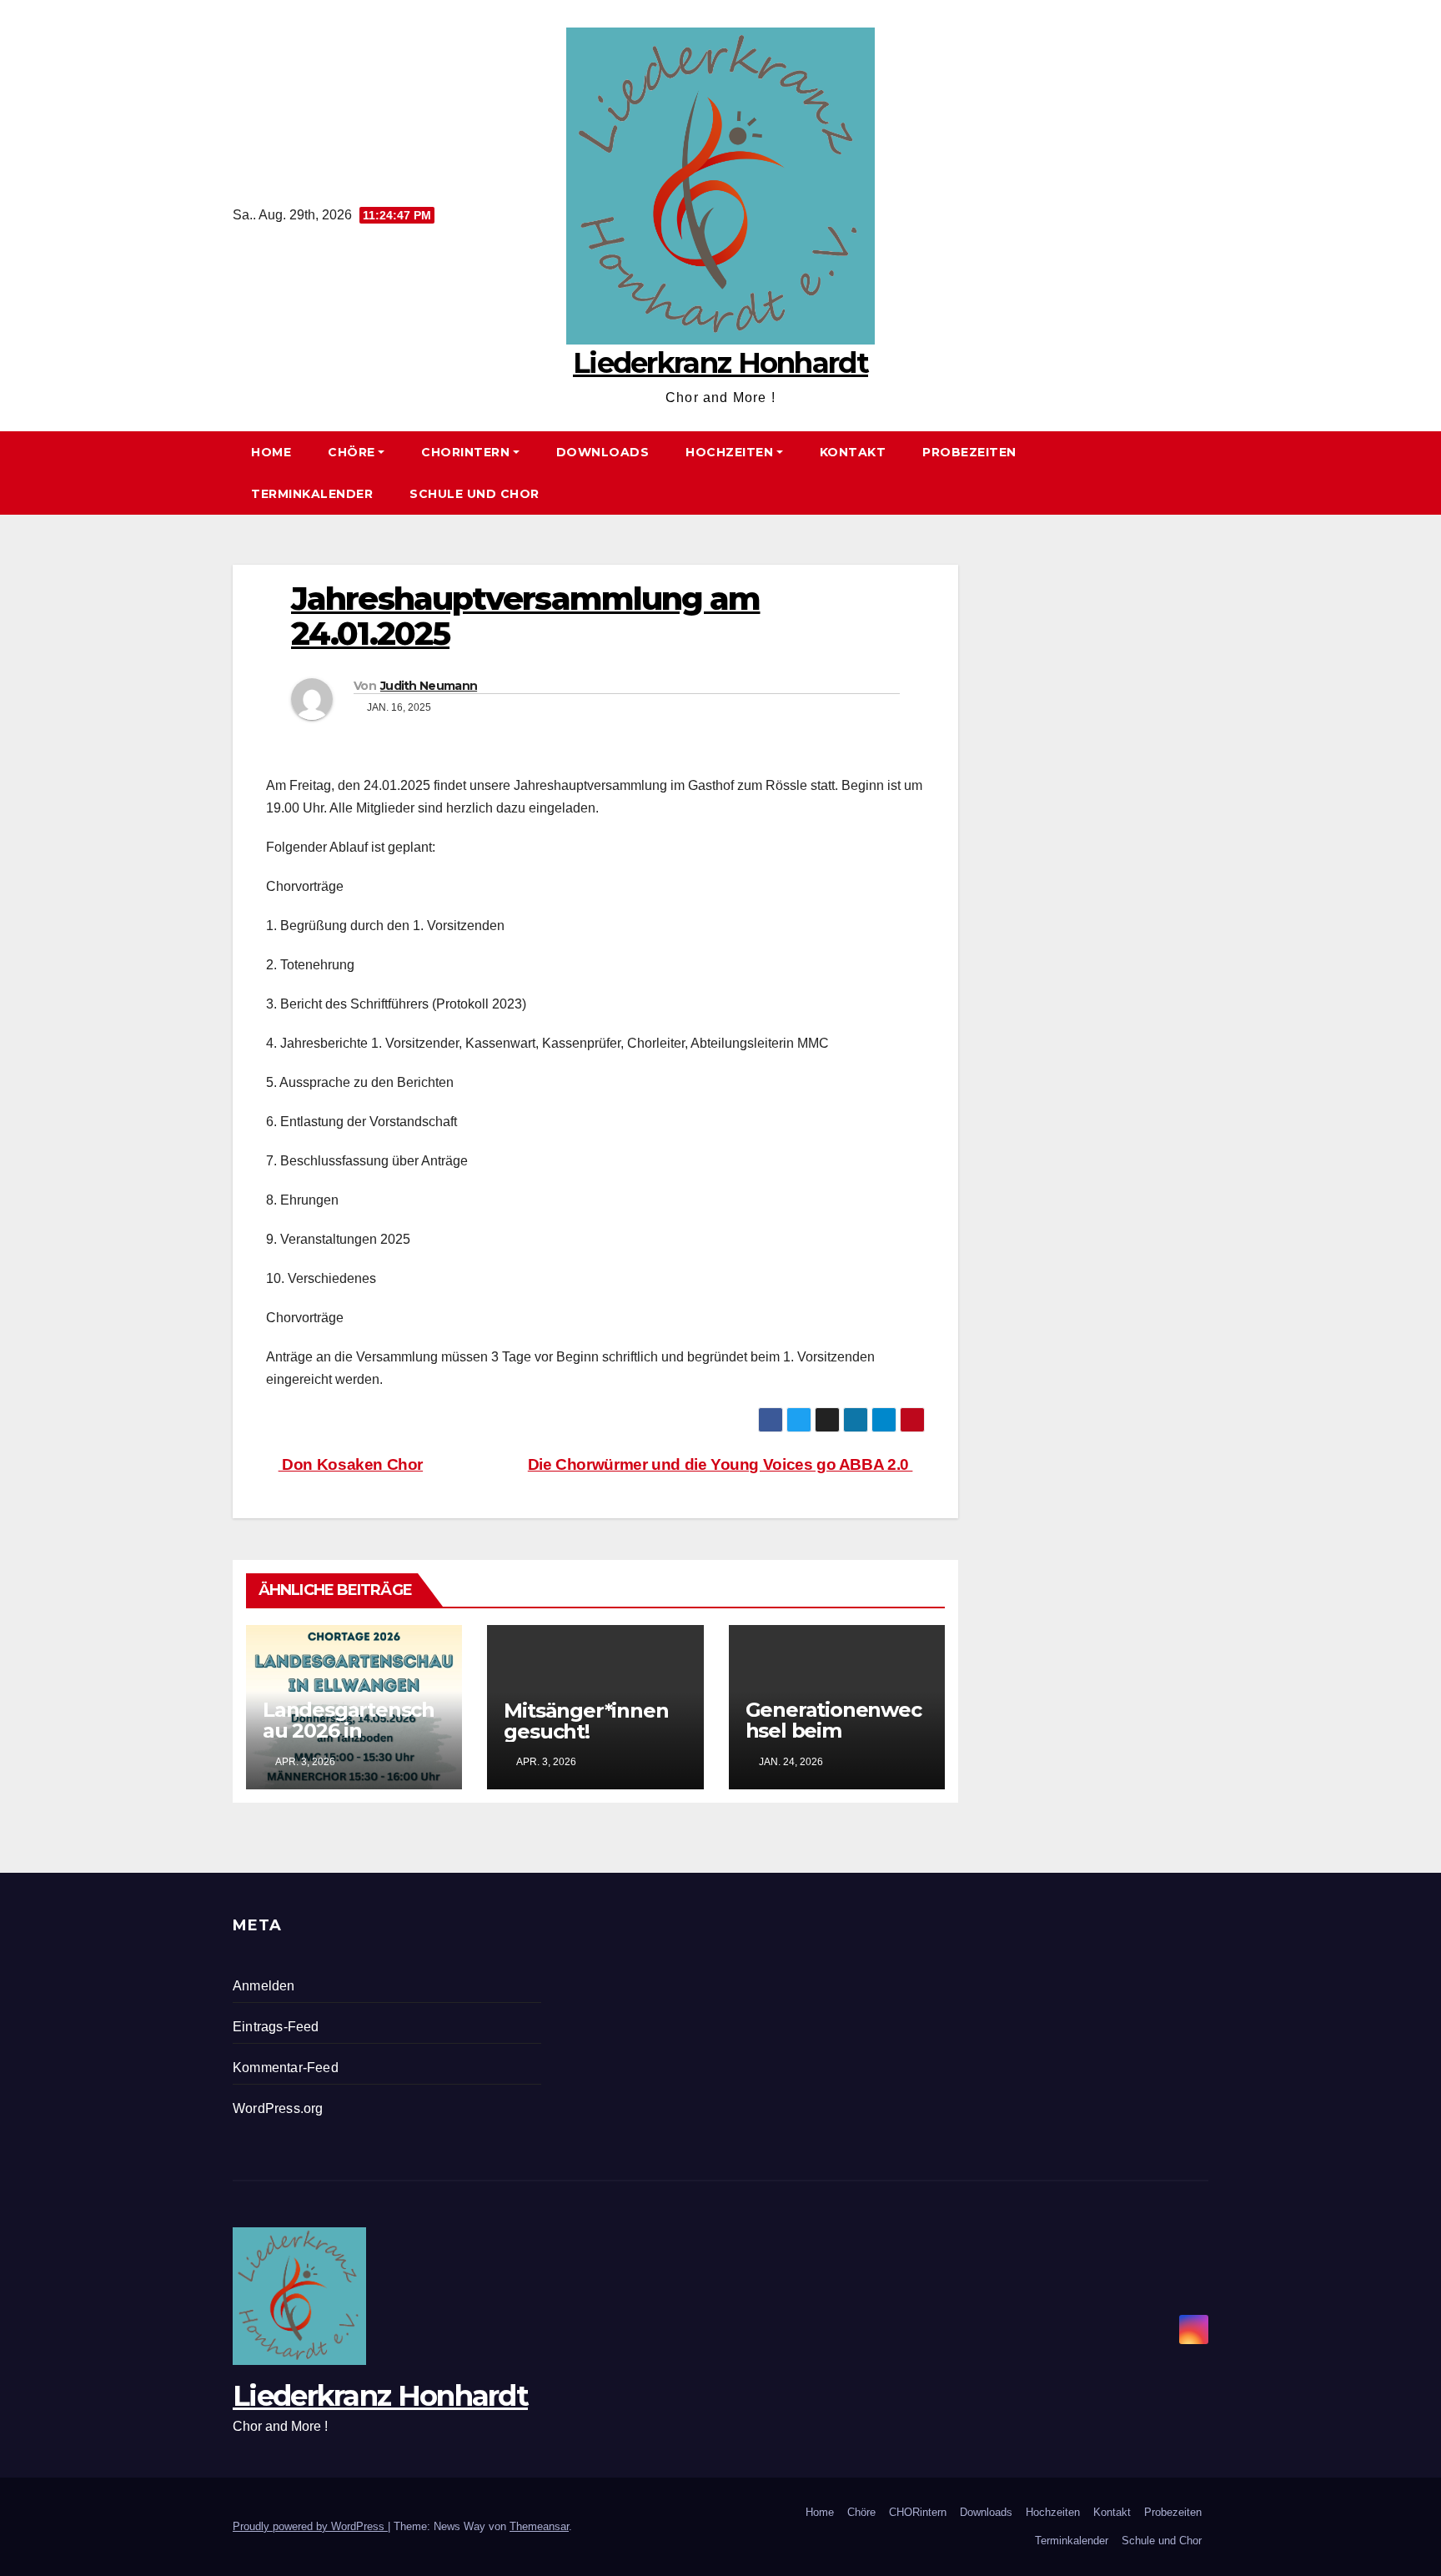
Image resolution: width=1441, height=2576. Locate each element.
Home (271, 452)
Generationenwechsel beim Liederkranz (833, 1731)
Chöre (351, 452)
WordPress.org (278, 2108)
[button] (1203, 473)
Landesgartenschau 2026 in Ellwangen (349, 1731)
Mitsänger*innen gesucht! (586, 1721)
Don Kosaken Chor (351, 1464)
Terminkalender (312, 494)
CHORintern (465, 452)
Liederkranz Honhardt (720, 363)
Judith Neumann (429, 686)
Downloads (603, 452)
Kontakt (853, 452)
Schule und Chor (474, 494)
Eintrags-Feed (276, 2027)
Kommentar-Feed (286, 2068)
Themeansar (539, 2526)
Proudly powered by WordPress (310, 2526)
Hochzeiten (729, 452)
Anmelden (264, 1986)
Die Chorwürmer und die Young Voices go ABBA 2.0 (720, 1464)
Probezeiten (969, 452)
